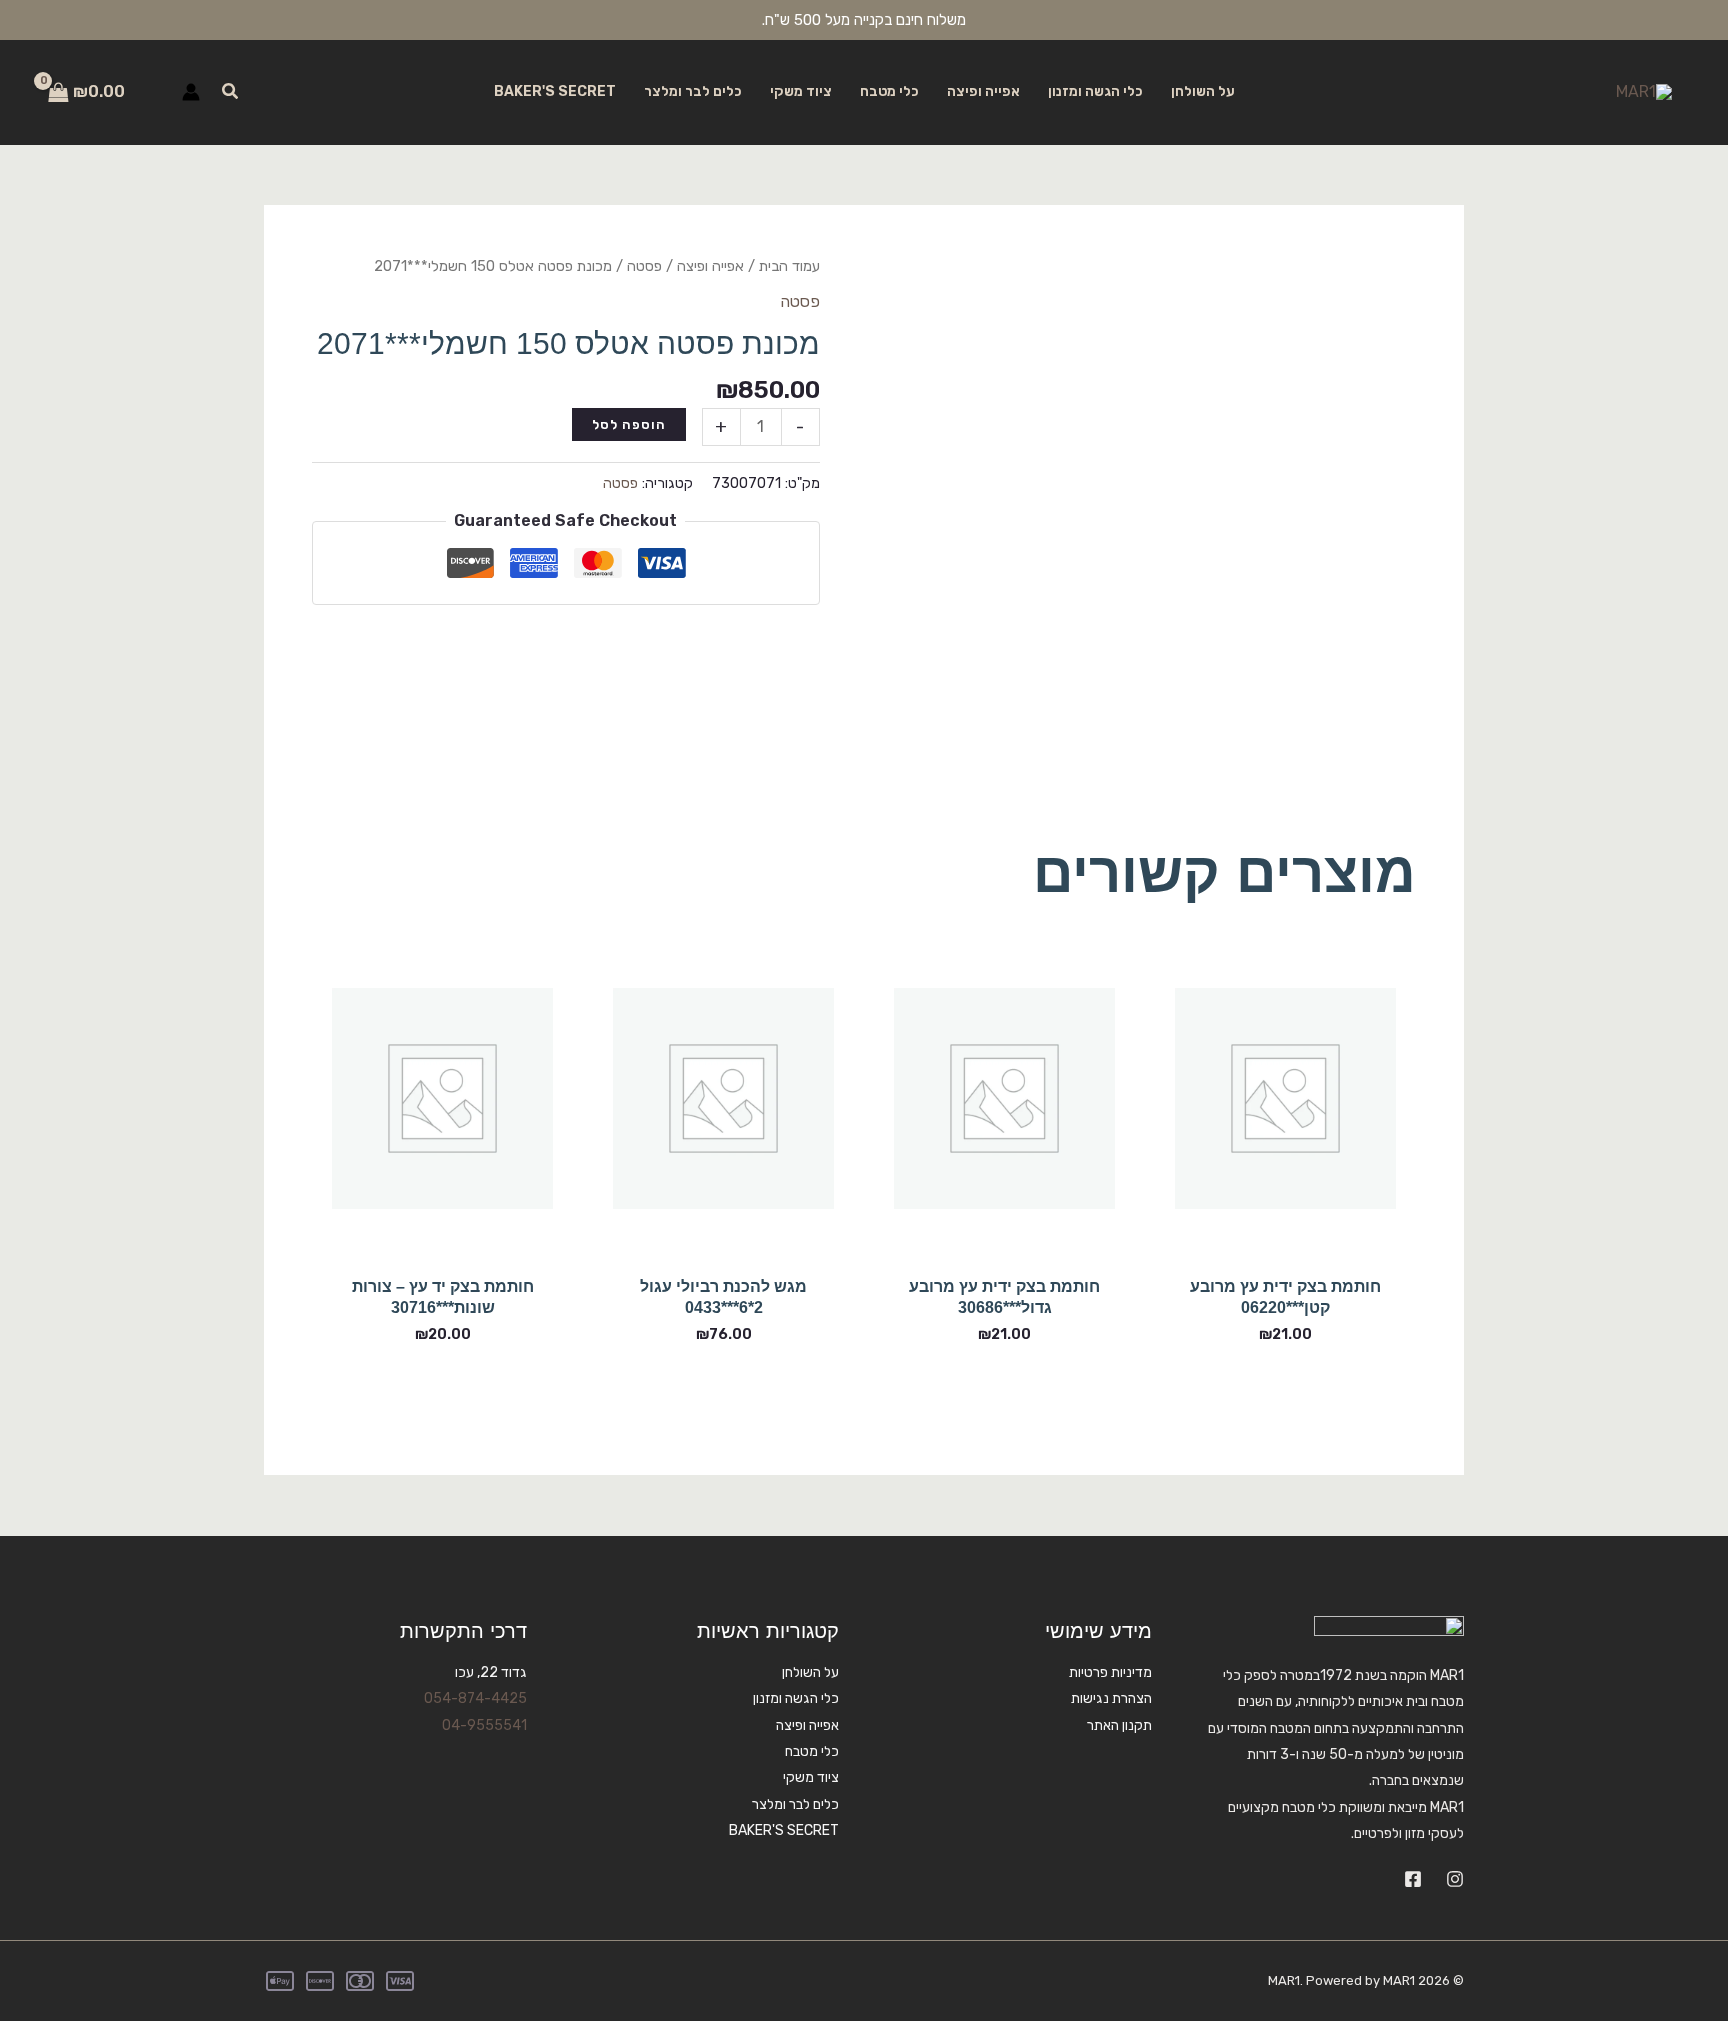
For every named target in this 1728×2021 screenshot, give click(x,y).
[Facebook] (1413, 1879)
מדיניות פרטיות (1110, 1672)
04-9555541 (484, 1725)
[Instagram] (1455, 1879)
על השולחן (1203, 91)
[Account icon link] (191, 92)
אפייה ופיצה (983, 91)
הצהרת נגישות (1111, 1698)
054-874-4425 (475, 1698)
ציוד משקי (801, 91)
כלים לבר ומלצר (693, 91)
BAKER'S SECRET (555, 91)
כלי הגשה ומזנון (1095, 91)
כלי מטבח (889, 91)
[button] (229, 92)
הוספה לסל (629, 424)
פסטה (644, 266)
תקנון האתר (1119, 1725)
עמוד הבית (789, 266)
